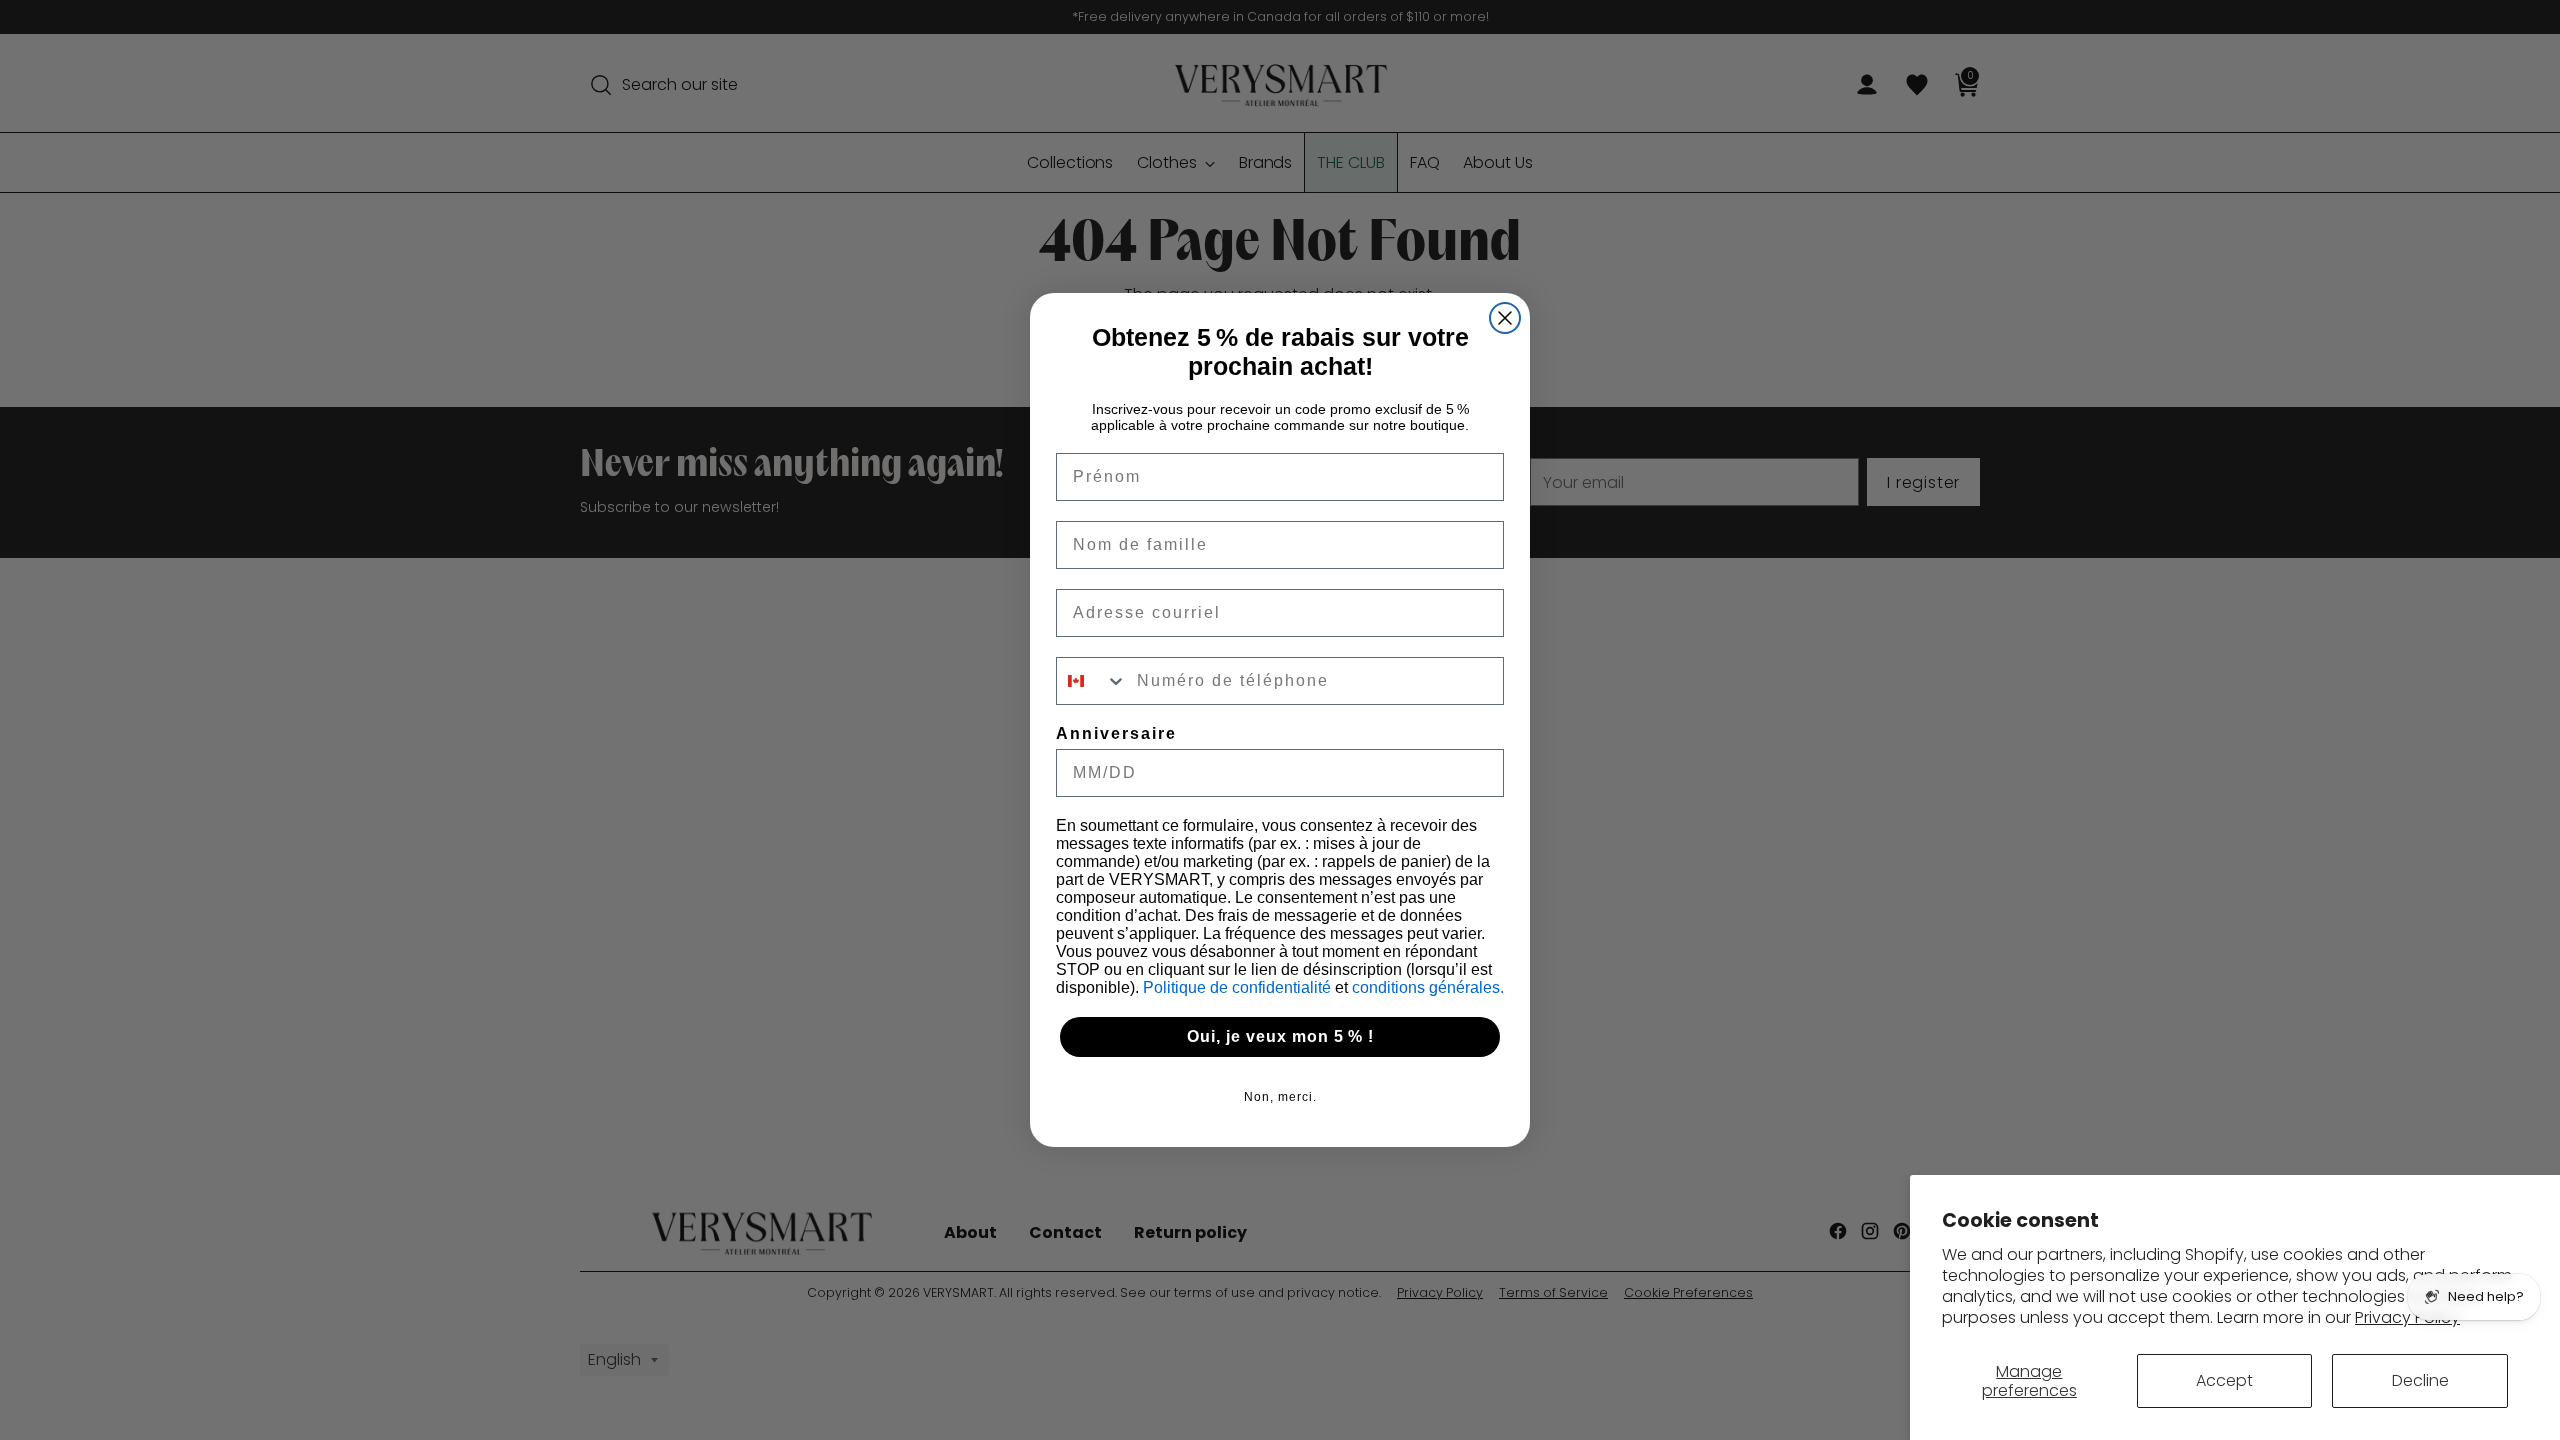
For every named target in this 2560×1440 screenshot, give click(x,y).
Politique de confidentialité (1239, 987)
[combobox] (1092, 681)
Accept (2224, 1380)
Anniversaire (1116, 733)
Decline (2420, 1380)
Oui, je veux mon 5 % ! (1280, 1036)
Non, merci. (1280, 1097)
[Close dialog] (1505, 318)
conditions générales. (1428, 987)
